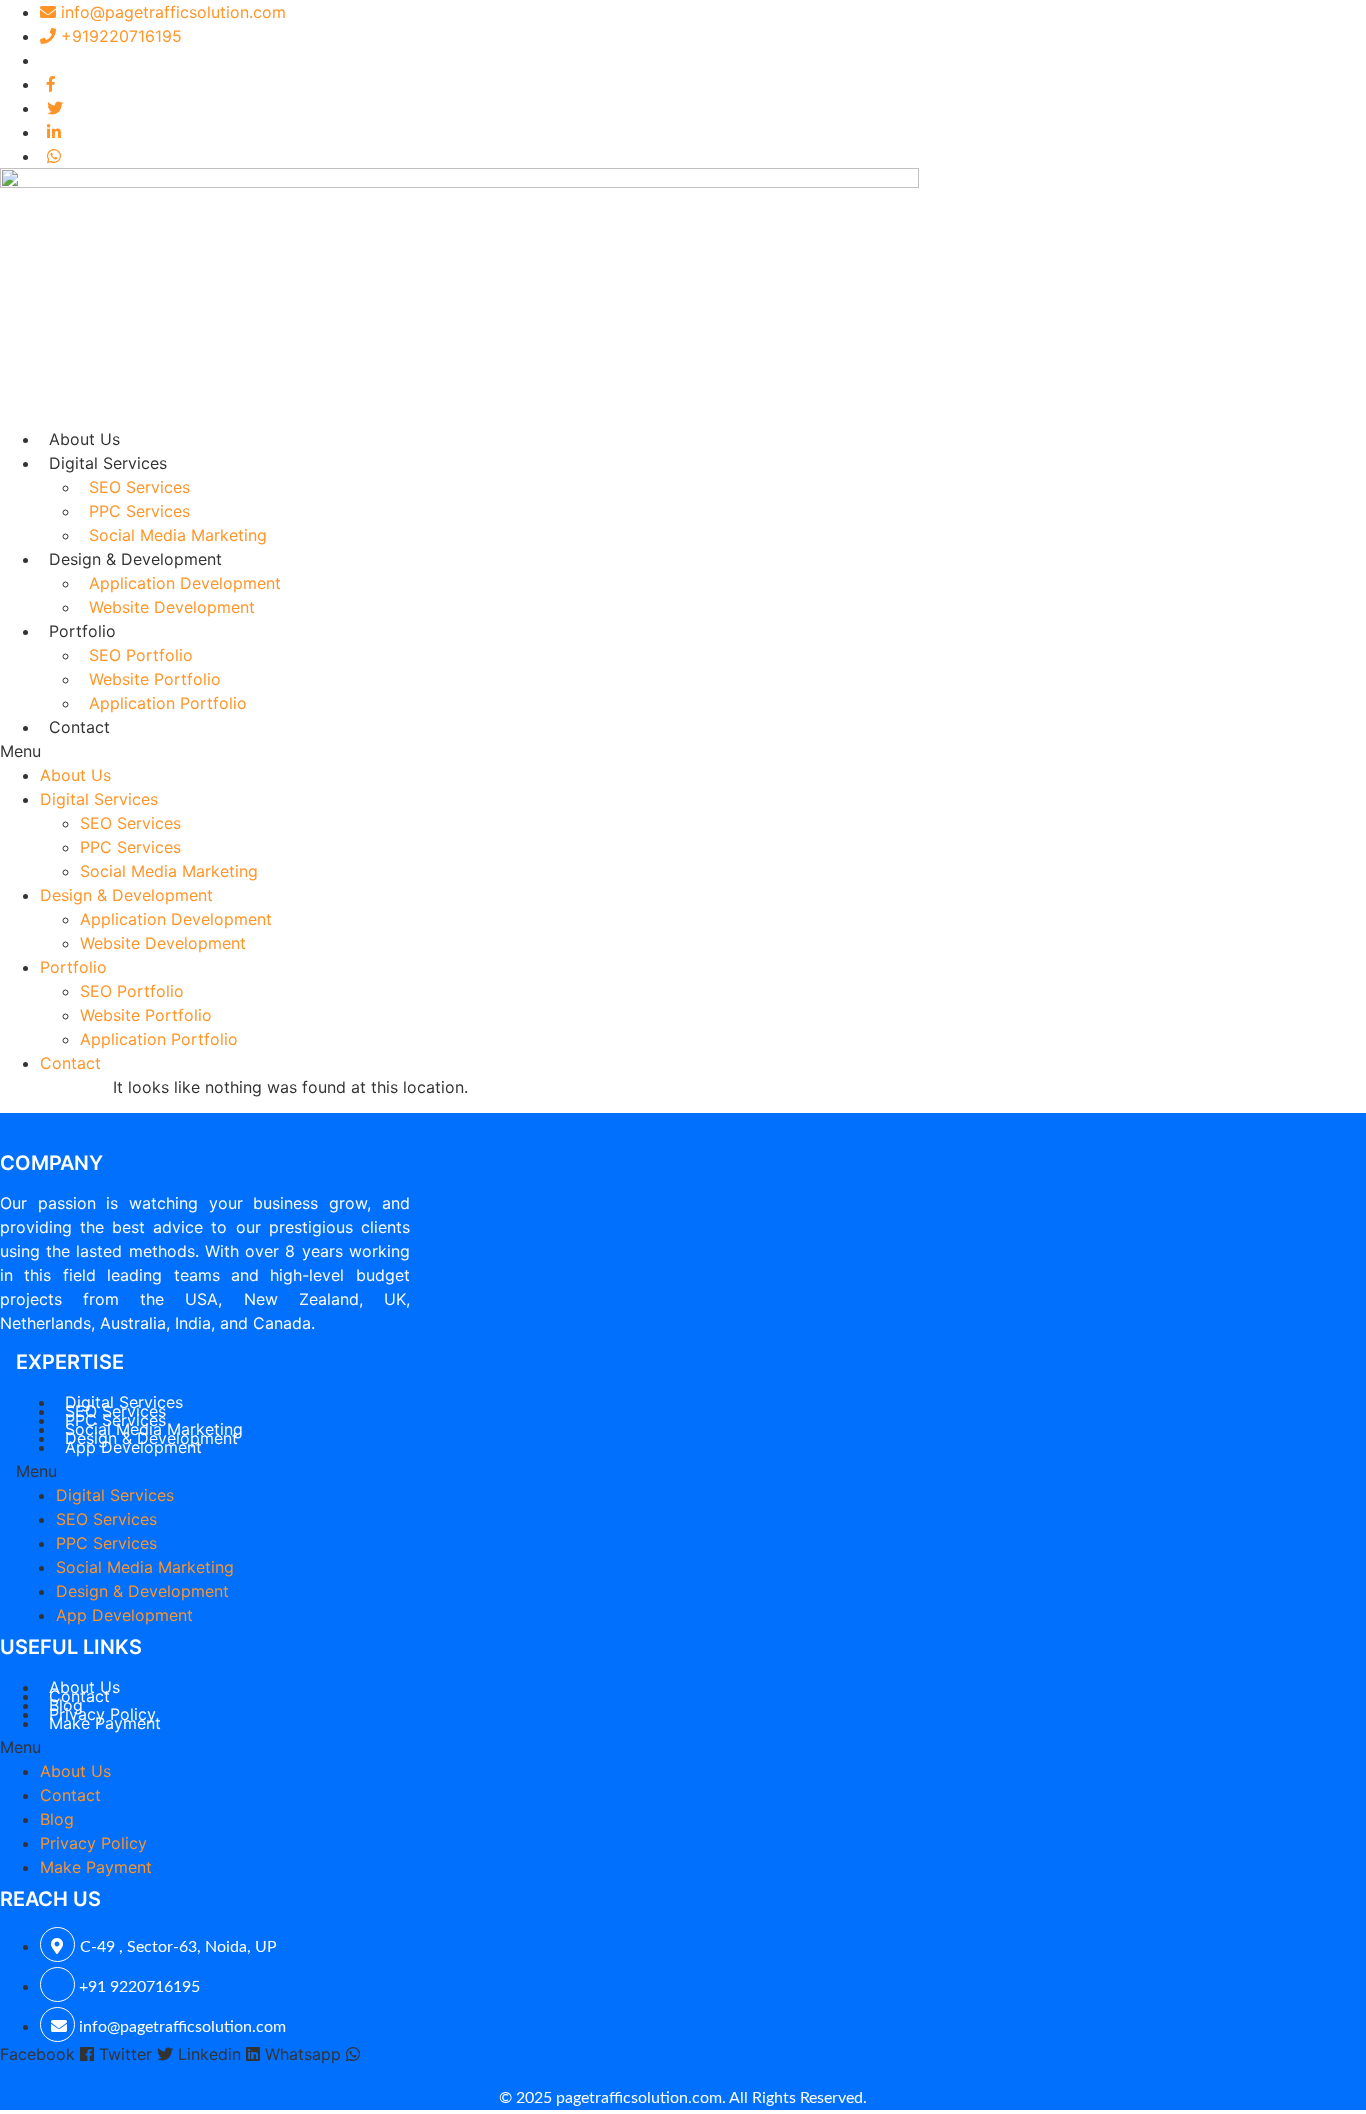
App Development (133, 1447)
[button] (683, 751)
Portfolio (82, 631)
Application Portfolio (168, 703)
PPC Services (139, 511)
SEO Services (139, 487)
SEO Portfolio (141, 655)
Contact (79, 727)
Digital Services (108, 463)
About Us (84, 439)
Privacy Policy (93, 1843)
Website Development (172, 607)
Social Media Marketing (178, 535)
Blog (57, 1819)
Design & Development (135, 559)
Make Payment (105, 1723)
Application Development (185, 583)
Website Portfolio (155, 679)
